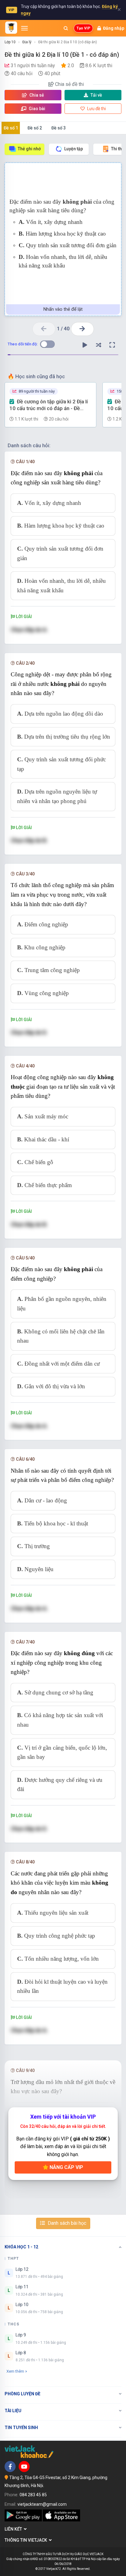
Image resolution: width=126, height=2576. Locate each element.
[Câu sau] (82, 329)
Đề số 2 (35, 128)
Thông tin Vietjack (27, 2540)
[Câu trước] (44, 329)
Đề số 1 (11, 128)
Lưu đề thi (96, 109)
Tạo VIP (83, 28)
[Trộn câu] (98, 345)
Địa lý (27, 42)
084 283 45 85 (33, 2495)
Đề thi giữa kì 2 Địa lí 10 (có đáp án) (68, 42)
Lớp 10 (10, 42)
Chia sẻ (36, 95)
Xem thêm (15, 2371)
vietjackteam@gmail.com (42, 2504)
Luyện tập (74, 149)
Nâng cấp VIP (66, 2167)
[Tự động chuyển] (85, 345)
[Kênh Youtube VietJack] (24, 2466)
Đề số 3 (59, 128)
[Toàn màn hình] (112, 345)
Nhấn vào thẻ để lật (63, 309)
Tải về (96, 95)
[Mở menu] (24, 28)
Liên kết (14, 2529)
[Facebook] (10, 2466)
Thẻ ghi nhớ (29, 149)
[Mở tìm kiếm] (66, 28)
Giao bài (37, 109)
